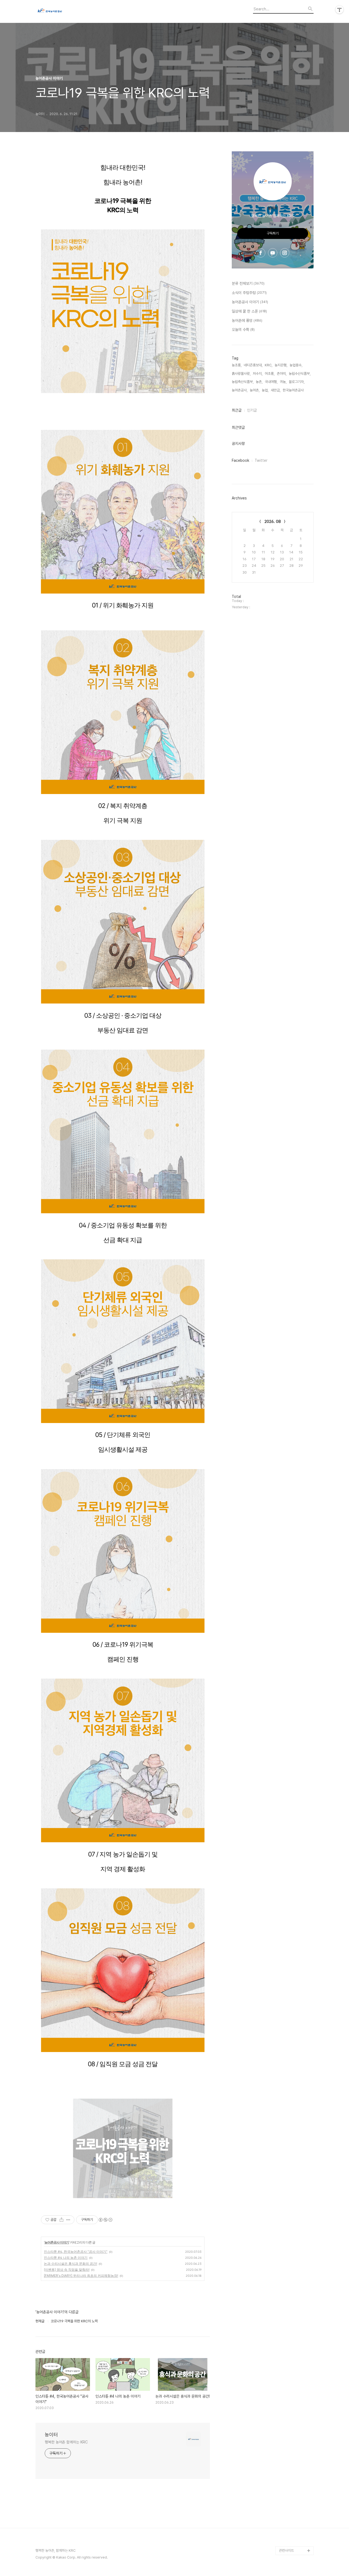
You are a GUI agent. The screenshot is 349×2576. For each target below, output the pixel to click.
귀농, (283, 382)
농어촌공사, (240, 390)
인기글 (252, 410)
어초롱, (270, 374)
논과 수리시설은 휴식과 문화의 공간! (70, 2264)
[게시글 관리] (68, 2220)
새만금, (276, 390)
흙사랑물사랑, (241, 374)
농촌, (259, 382)
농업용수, (296, 365)
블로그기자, (297, 382)
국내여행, (271, 382)
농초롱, (237, 365)
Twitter (261, 460)
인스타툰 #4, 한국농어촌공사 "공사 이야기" (76, 2252)
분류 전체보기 (248, 283)
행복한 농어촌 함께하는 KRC (66, 2442)
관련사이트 (286, 2550)
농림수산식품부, (300, 374)
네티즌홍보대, (253, 365)
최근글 (237, 410)
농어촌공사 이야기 (57, 2242)
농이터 (51, 2435)
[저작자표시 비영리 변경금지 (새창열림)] (105, 2220)
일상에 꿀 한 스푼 (249, 311)
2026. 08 (273, 522)
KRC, (269, 365)
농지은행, (281, 365)
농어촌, (255, 390)
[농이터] (65, 11)
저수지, (258, 374)
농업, (265, 390)
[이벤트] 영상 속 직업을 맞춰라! (67, 2270)
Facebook (240, 460)
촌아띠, (282, 374)
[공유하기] (61, 2220)
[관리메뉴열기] (339, 10)
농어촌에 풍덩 (247, 320)
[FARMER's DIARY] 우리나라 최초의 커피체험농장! (81, 2276)
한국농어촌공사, (294, 390)
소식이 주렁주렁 (249, 293)
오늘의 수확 (243, 330)
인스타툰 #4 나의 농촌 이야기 (66, 2258)
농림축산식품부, (243, 382)
